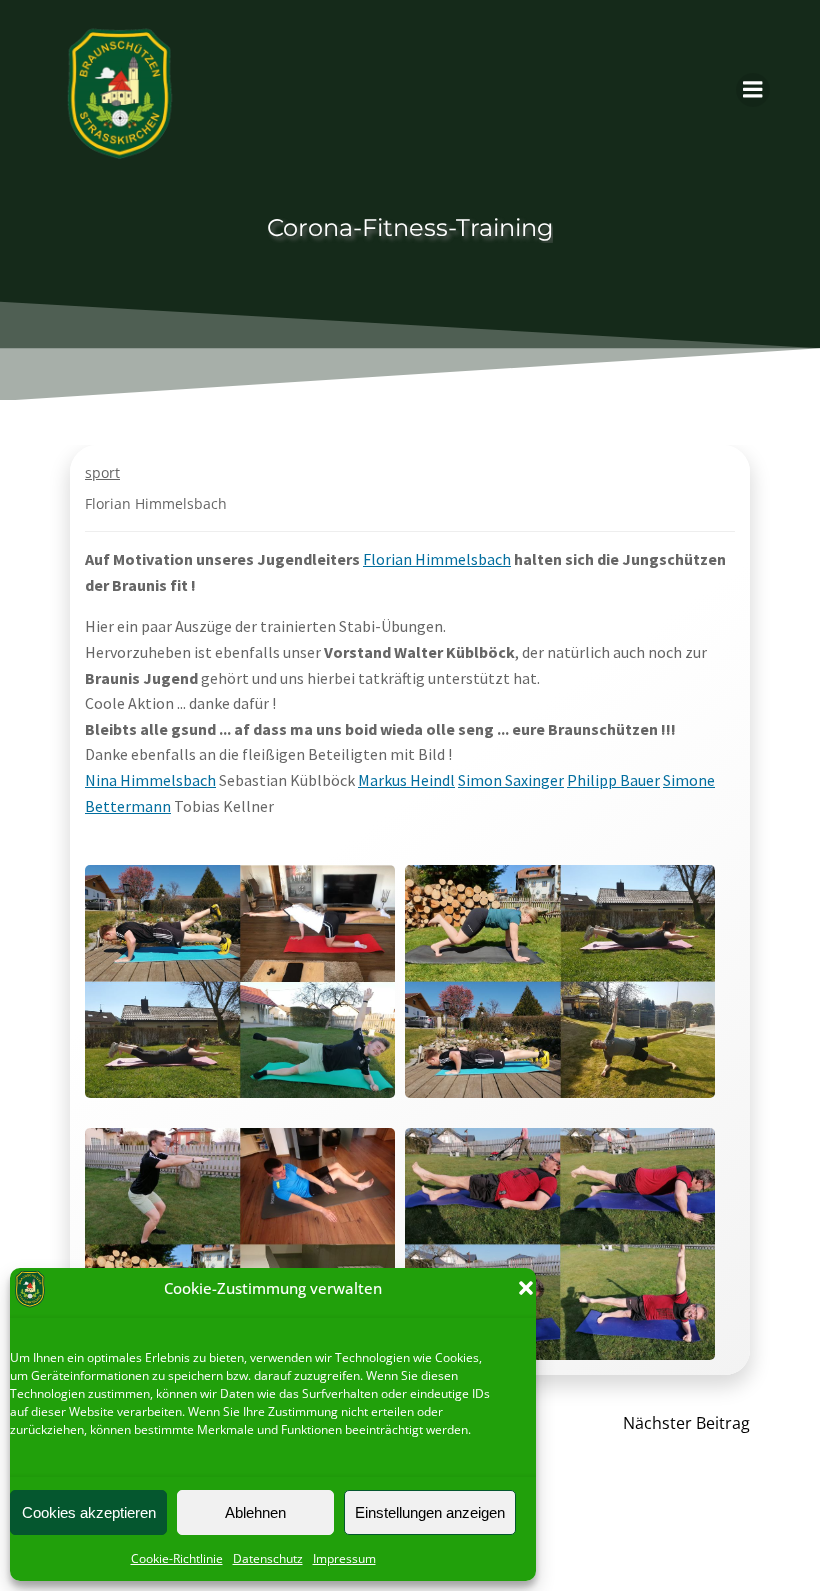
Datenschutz (268, 1558)
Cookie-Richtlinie (177, 1558)
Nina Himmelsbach (150, 780)
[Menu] (753, 90)
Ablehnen (255, 1512)
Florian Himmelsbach (156, 503)
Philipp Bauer (613, 780)
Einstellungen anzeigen (430, 1512)
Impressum (344, 1558)
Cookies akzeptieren (89, 1512)
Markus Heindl (406, 780)
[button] (526, 1288)
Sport (102, 472)
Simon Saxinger (511, 780)
